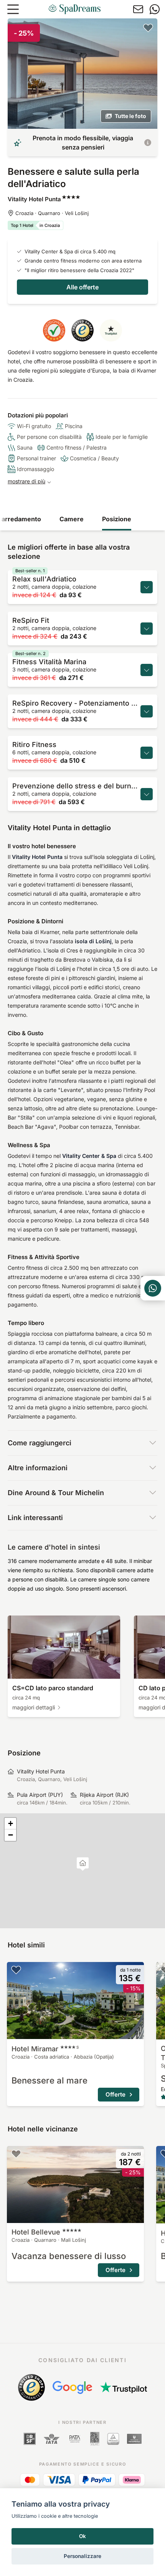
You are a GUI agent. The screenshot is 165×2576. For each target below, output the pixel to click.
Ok (82, 2536)
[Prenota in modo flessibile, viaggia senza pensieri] (148, 143)
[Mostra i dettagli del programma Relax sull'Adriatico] (147, 587)
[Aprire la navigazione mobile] (13, 9)
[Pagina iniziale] (74, 9)
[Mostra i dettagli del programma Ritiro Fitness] (147, 753)
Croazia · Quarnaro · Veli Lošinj (52, 213)
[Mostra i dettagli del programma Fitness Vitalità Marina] (147, 670)
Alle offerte (82, 287)
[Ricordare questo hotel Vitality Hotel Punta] (148, 28)
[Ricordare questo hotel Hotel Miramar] (16, 1970)
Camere (72, 519)
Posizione (117, 519)
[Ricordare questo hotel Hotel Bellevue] (16, 2154)
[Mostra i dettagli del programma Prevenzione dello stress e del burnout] (147, 794)
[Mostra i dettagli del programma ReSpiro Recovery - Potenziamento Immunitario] (147, 711)
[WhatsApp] (155, 9)
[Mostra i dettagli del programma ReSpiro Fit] (147, 629)
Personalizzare (82, 2556)
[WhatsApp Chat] (153, 1288)
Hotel (45, 2049)
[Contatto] (138, 9)
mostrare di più (26, 481)
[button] (83, 1864)
